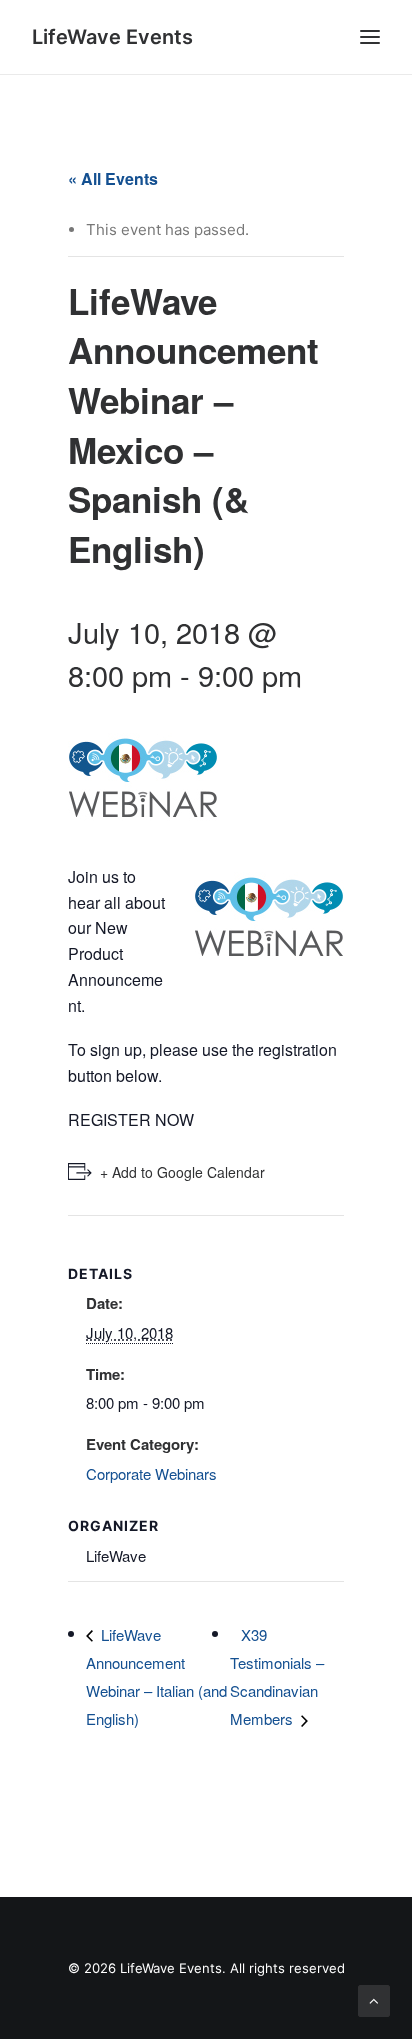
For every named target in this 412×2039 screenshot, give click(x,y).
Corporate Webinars (151, 1473)
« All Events (113, 178)
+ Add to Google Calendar (182, 1172)
